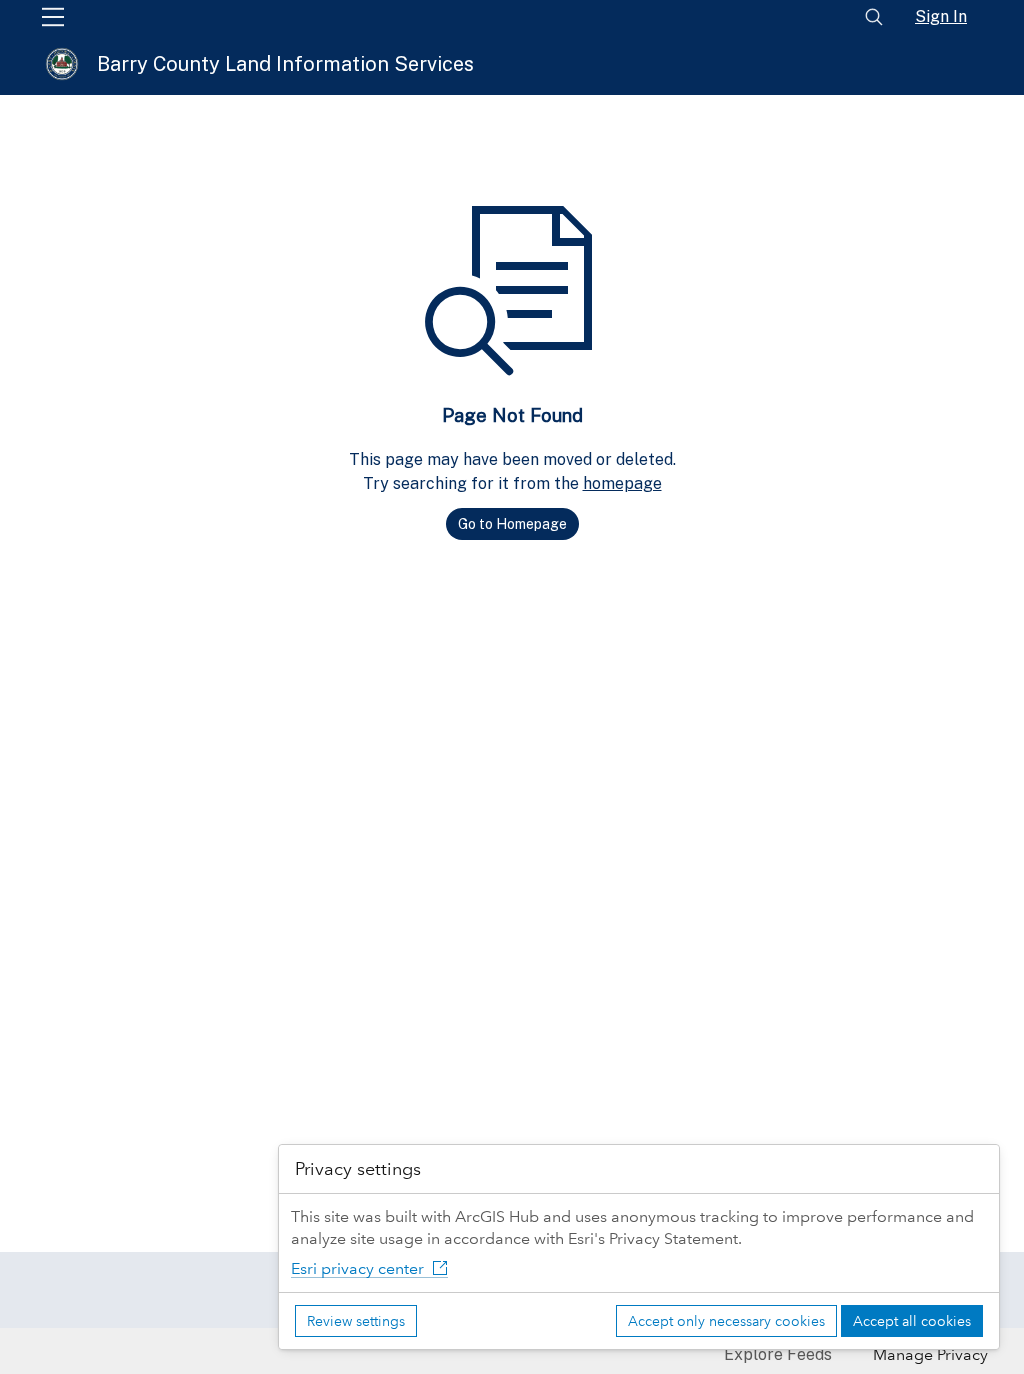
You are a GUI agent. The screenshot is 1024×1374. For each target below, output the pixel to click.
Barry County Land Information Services (285, 64)
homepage (622, 483)
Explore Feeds (778, 1354)
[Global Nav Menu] (53, 17)
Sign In (941, 16)
